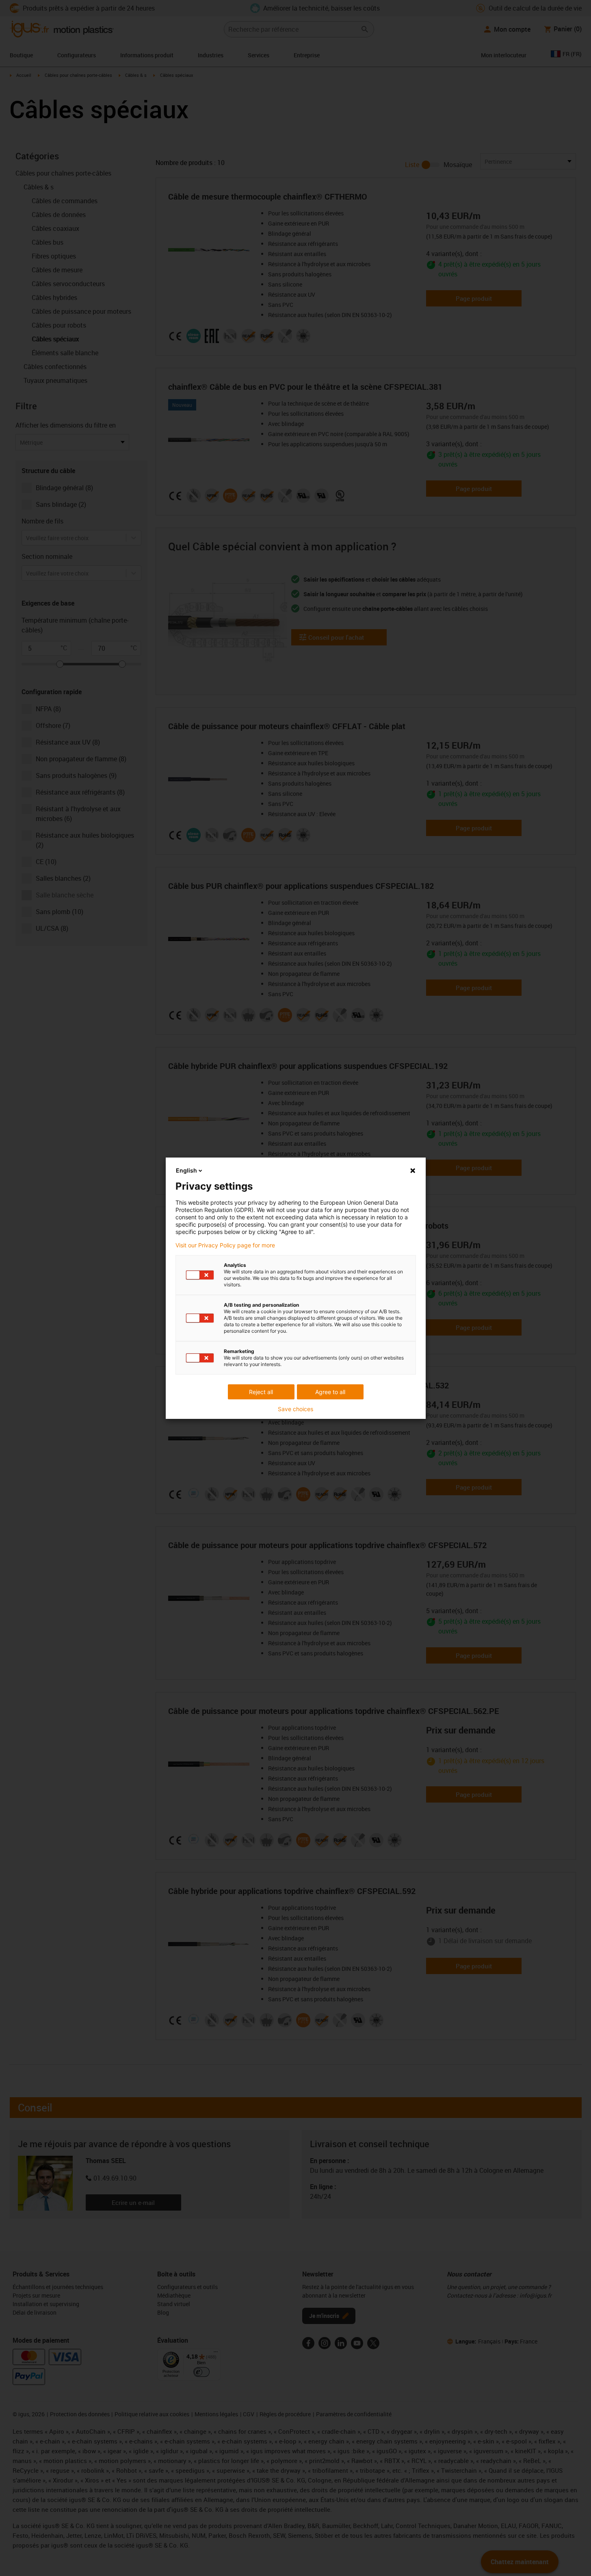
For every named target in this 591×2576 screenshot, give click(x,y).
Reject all (261, 1392)
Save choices (295, 1409)
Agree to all (330, 1392)
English (186, 1170)
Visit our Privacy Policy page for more (225, 1245)
